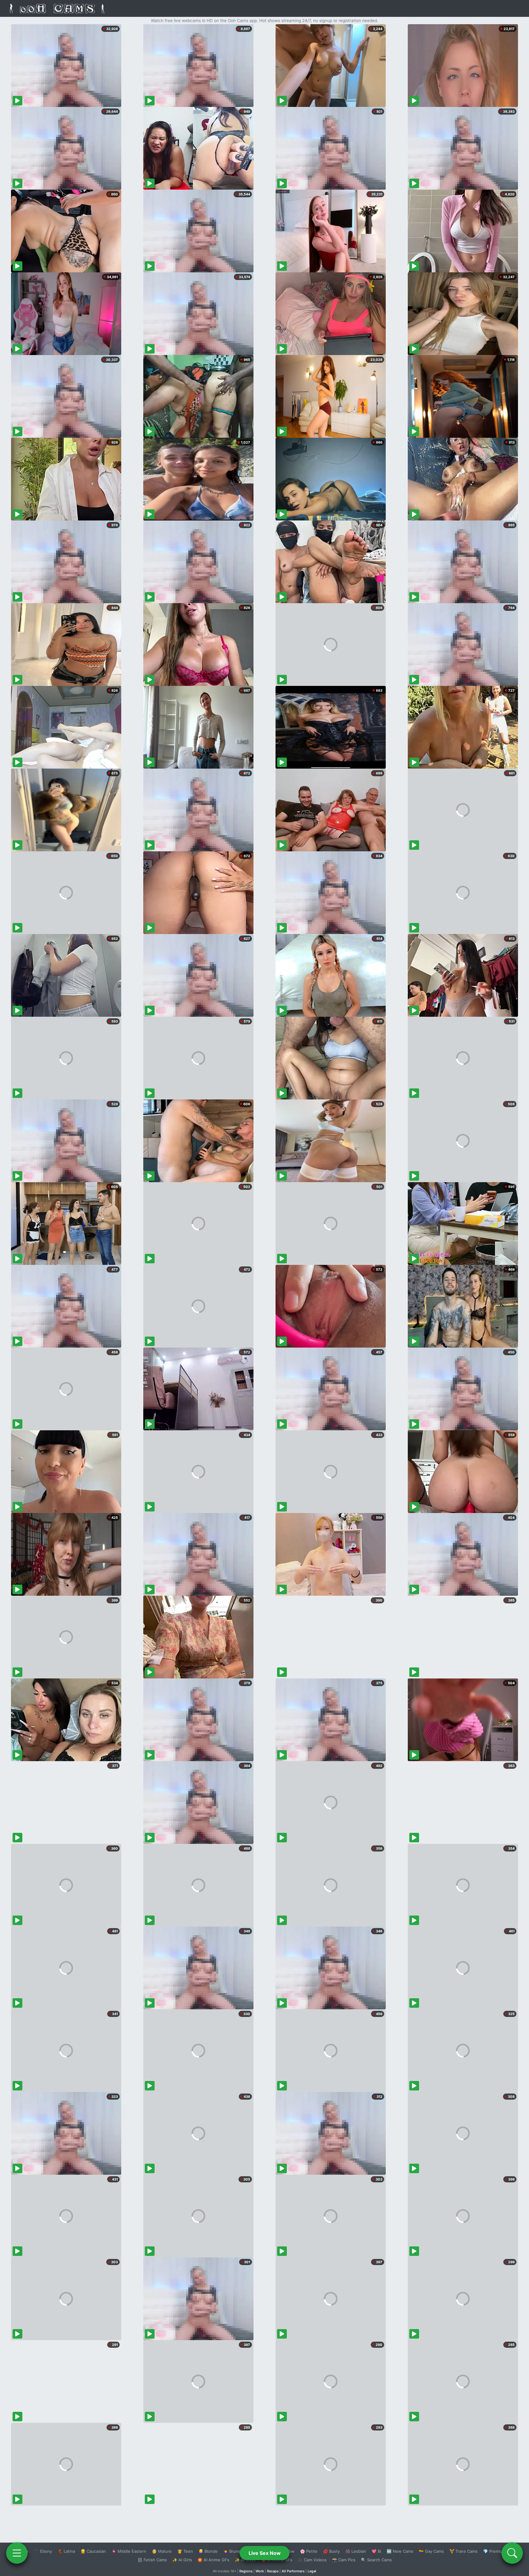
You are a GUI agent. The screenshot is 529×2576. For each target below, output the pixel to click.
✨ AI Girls (182, 2560)
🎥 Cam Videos (312, 2560)
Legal (312, 2571)
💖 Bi (376, 2551)
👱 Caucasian (93, 2551)
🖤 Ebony (43, 2551)
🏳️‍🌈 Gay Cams (431, 2551)
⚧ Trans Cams (463, 2551)
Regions (246, 2571)
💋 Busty (331, 2551)
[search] (512, 2553)
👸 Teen (185, 2551)
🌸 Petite (309, 2551)
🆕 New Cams (400, 2551)
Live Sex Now (265, 2553)
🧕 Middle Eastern (129, 2551)
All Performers (293, 2571)
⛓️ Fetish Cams (152, 2560)
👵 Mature (162, 2551)
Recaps (273, 2571)
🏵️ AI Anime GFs (213, 2560)
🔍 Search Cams (376, 2560)
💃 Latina (66, 2551)
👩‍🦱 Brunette (235, 2551)
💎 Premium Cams (500, 2551)
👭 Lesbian (356, 2551)
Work (260, 2571)
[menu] (17, 2553)
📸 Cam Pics (344, 2560)
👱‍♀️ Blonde (208, 2551)
